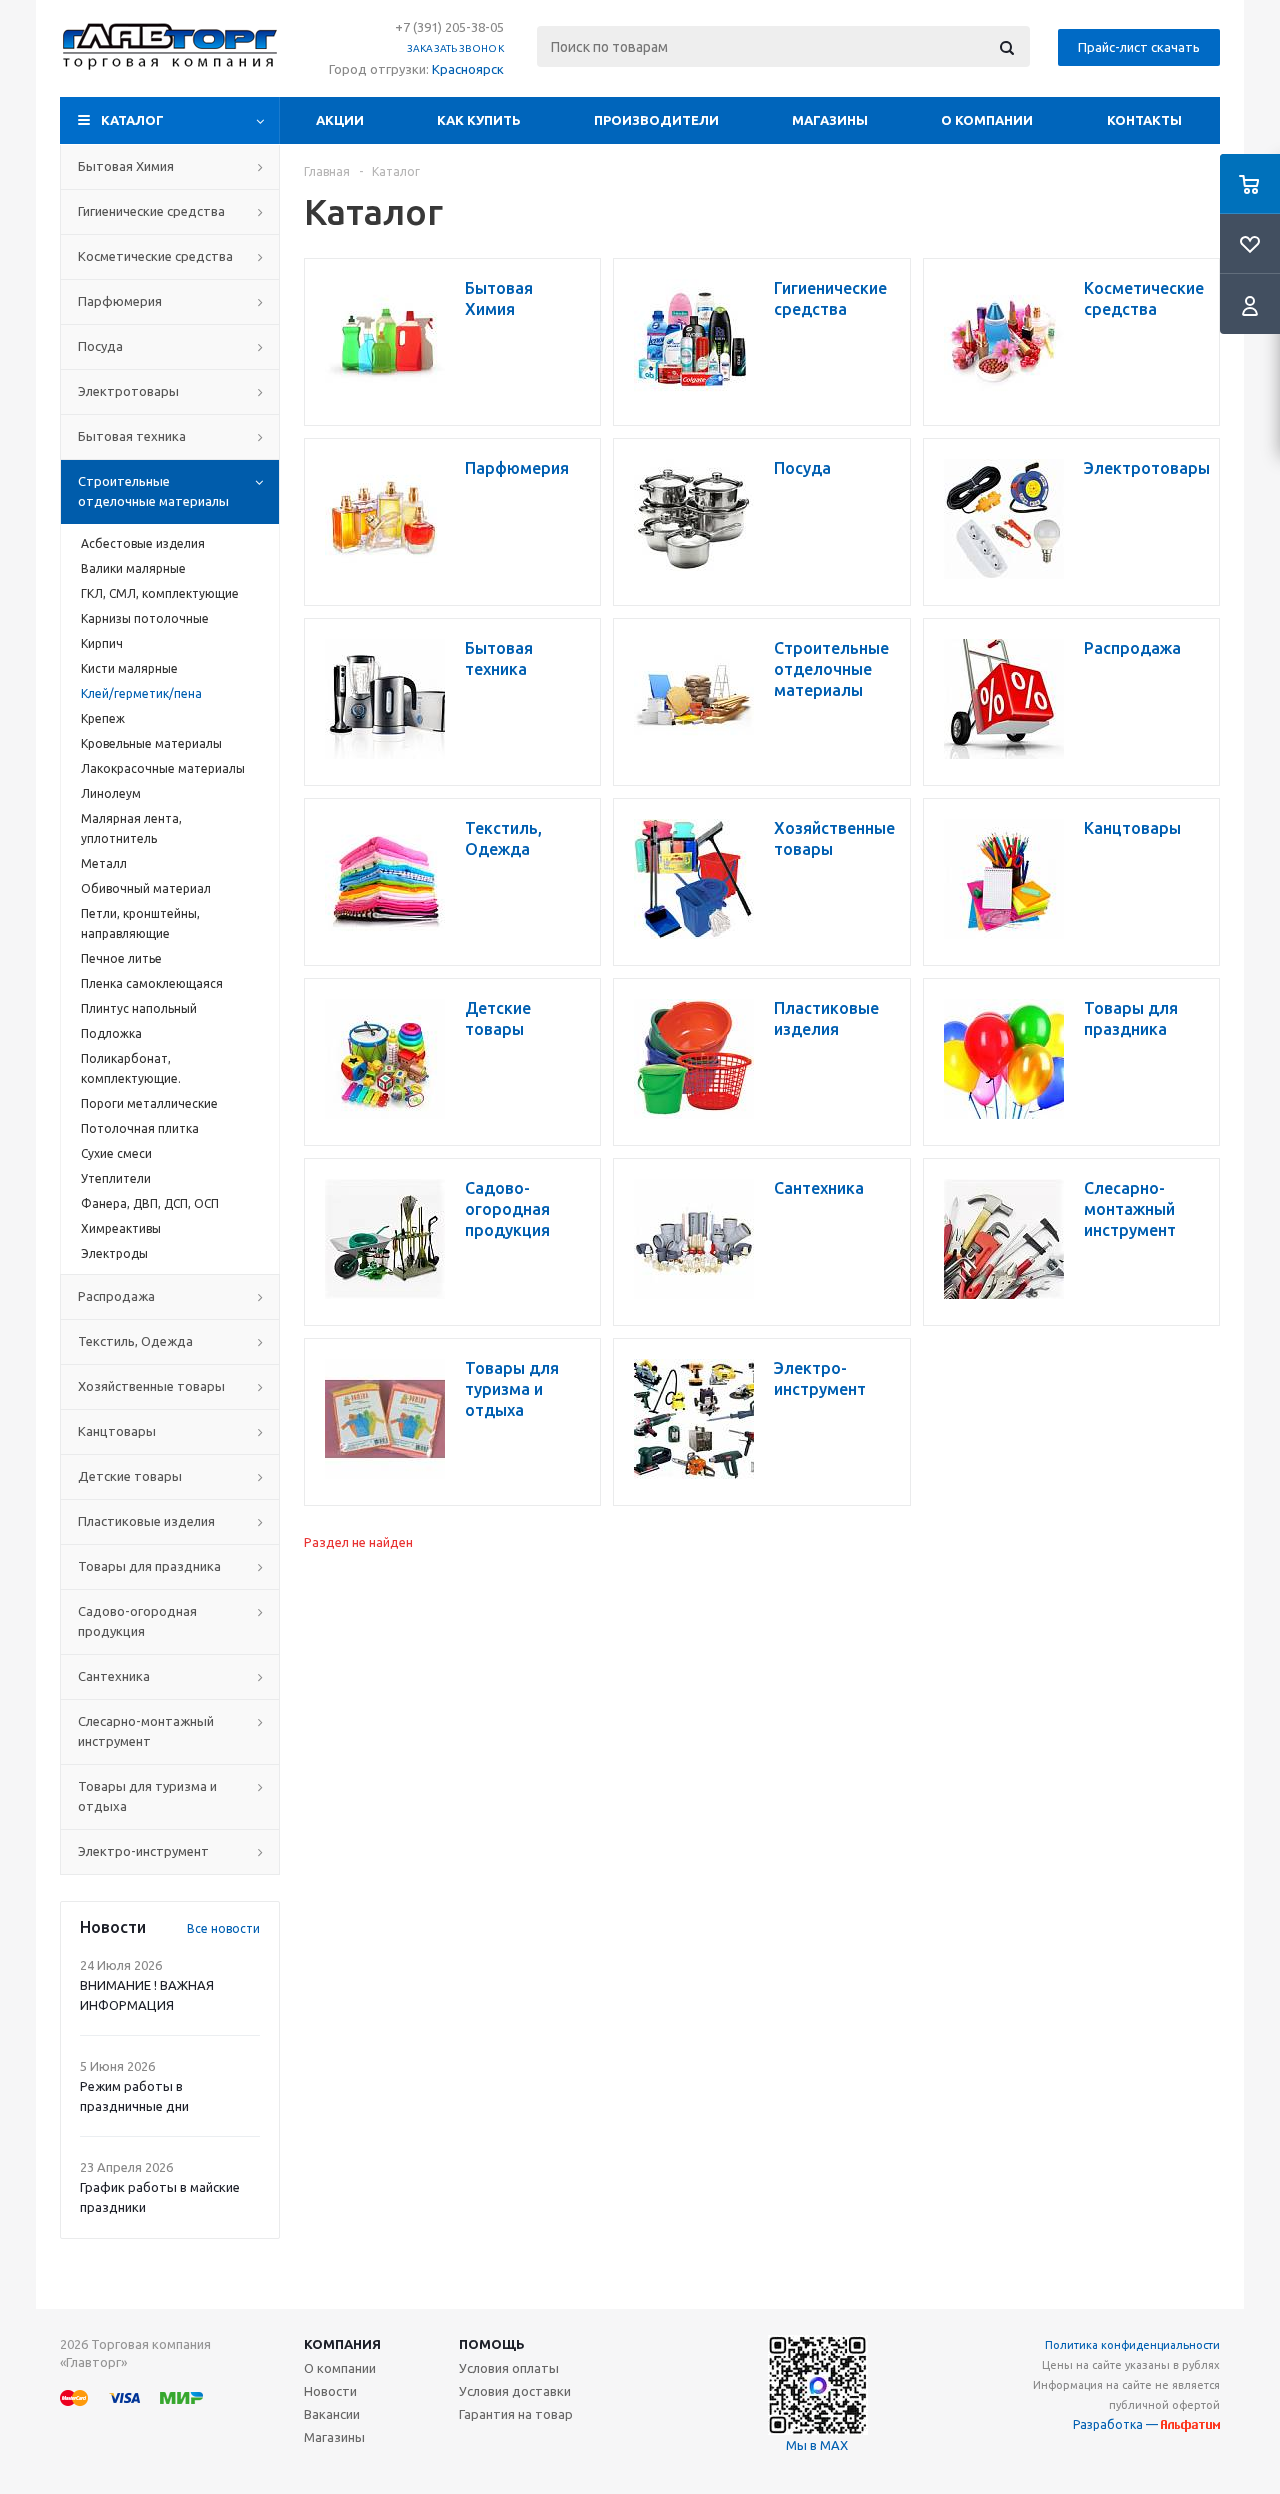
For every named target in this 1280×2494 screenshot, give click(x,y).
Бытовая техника (132, 436)
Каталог (132, 120)
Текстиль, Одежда (135, 1341)
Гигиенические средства (151, 211)
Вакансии (332, 2414)
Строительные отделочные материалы (153, 491)
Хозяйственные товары (151, 1386)
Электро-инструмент (143, 1851)
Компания (342, 2344)
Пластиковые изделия (146, 1521)
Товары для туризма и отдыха (147, 1796)
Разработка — (1117, 2424)
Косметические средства (155, 256)
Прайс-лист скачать (1139, 47)
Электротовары (128, 391)
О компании (987, 120)
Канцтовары (117, 1431)
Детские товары (130, 1476)
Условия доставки (515, 2391)
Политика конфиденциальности (1132, 2345)
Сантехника (114, 1676)
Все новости (223, 1928)
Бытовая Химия (126, 166)
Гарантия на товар (516, 2414)
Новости (330, 2391)
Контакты (1144, 120)
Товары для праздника (149, 1566)
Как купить (479, 120)
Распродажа (116, 1296)
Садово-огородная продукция (137, 1621)
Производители (656, 120)
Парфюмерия (120, 301)
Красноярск (468, 69)
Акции (340, 120)
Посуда (100, 346)
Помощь (492, 2344)
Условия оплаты (509, 2368)
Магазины (830, 120)
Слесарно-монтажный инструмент (146, 1731)
